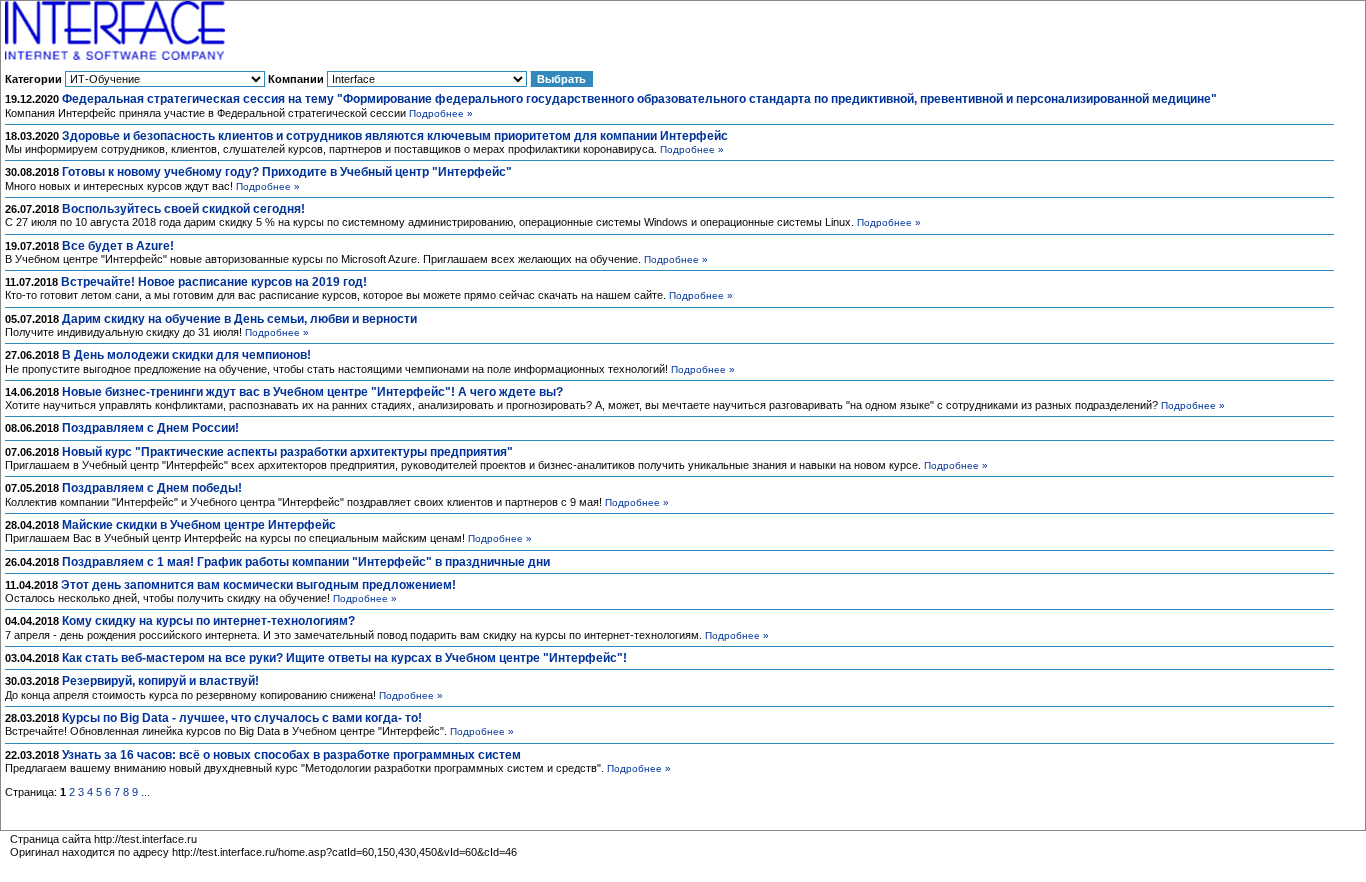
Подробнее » (441, 113)
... (145, 792)
